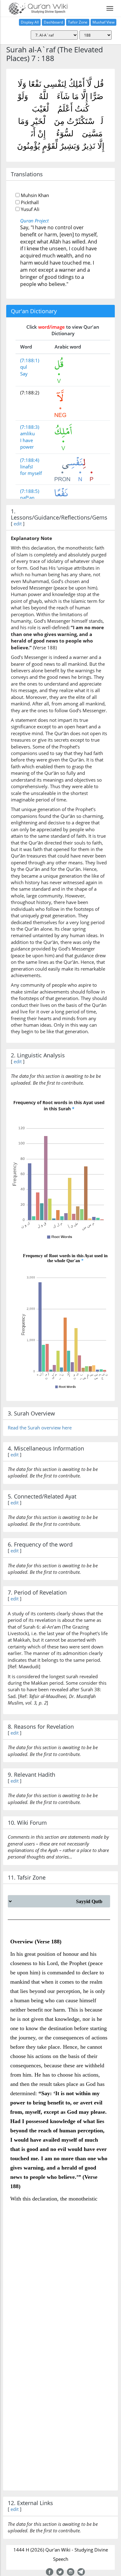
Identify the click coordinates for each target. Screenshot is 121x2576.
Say (24, 374)
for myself (31, 473)
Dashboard (53, 22)
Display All (30, 22)
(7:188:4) (30, 460)
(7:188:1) (30, 360)
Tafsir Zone (78, 22)
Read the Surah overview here (40, 1428)
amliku (27, 433)
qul (24, 367)
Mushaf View (103, 22)
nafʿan (27, 498)
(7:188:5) (30, 491)
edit (18, 524)
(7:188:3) (30, 427)
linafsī (27, 467)
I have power (27, 443)
